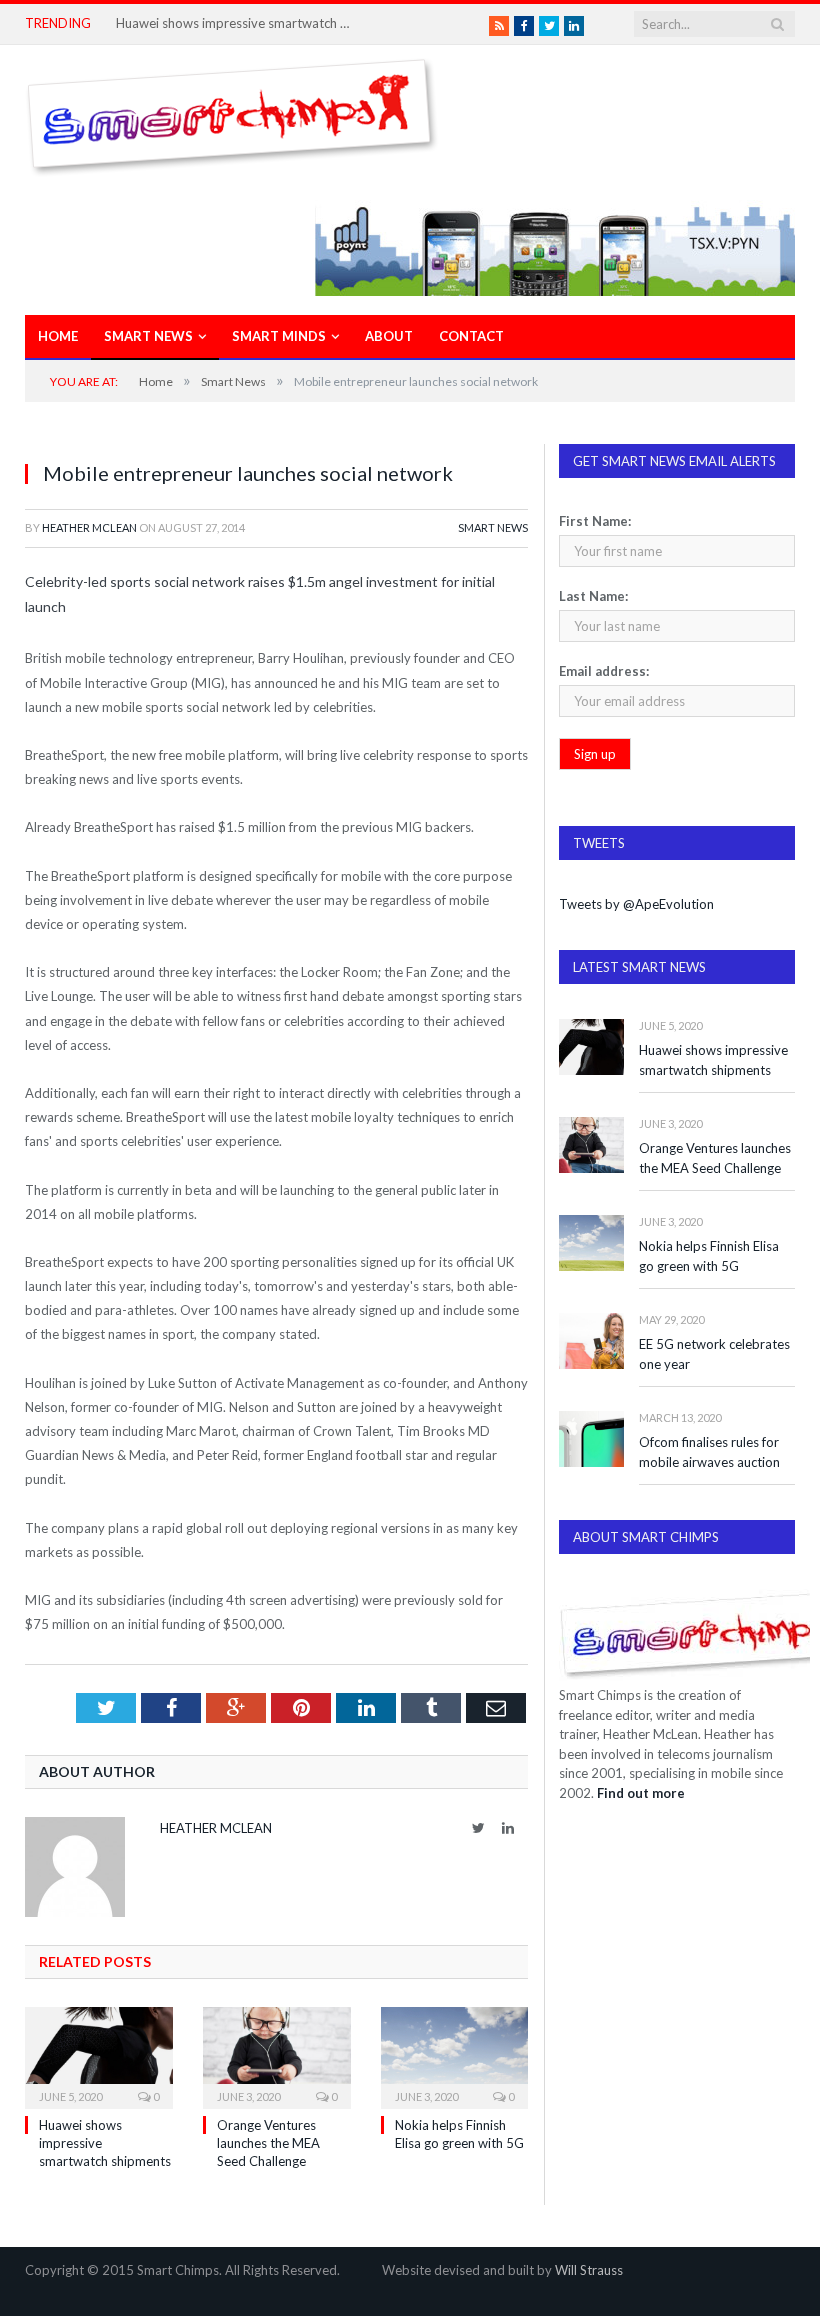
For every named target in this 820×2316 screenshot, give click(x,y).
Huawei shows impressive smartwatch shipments (236, 23)
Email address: (604, 671)
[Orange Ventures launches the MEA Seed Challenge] (277, 2055)
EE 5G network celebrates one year (714, 1354)
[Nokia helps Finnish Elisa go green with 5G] (455, 2055)
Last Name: (593, 596)
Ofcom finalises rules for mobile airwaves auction (709, 1452)
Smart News (148, 336)
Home (58, 336)
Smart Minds (279, 336)
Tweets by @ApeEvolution (636, 904)
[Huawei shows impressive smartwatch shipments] (99, 2055)
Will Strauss (589, 2270)
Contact (471, 336)
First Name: (595, 521)
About (389, 336)
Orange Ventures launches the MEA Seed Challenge (268, 2143)
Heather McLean (89, 527)
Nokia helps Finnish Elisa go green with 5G (709, 1256)
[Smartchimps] (232, 112)
